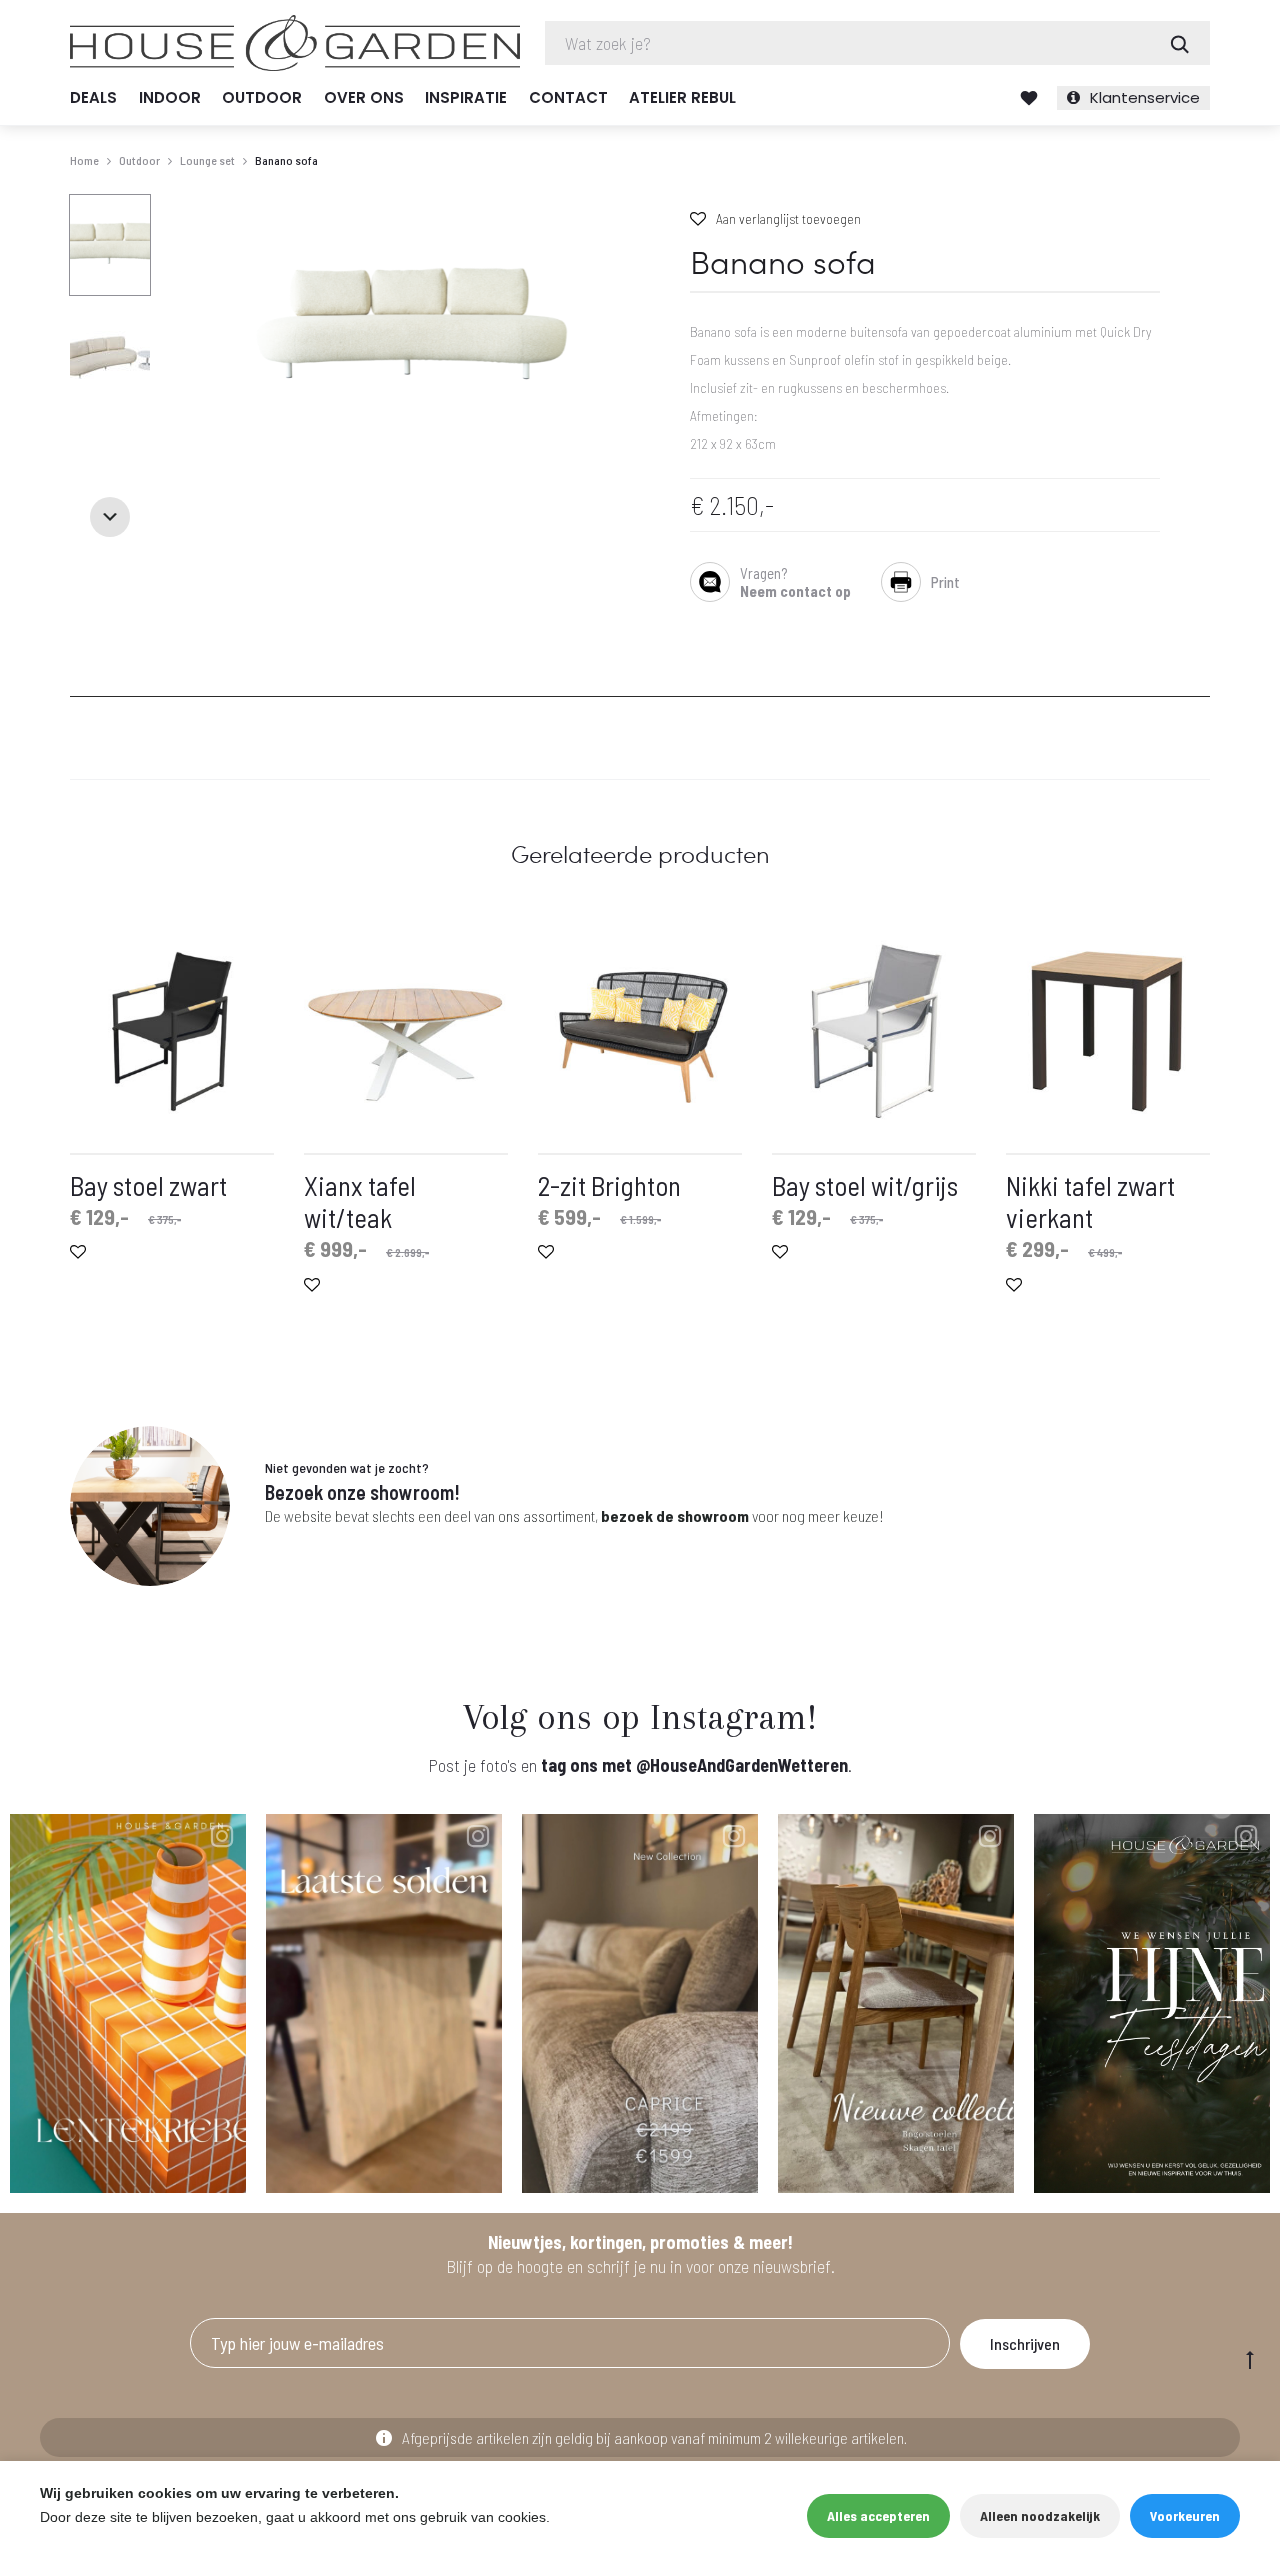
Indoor (170, 97)
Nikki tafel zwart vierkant (1090, 1201)
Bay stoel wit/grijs (865, 1185)
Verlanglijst (1029, 98)
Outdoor (262, 97)
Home (84, 160)
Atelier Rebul (682, 97)
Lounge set (207, 160)
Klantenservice (1145, 97)
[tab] (82, 684)
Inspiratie (466, 97)
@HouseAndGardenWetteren (742, 1765)
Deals (93, 97)
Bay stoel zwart (148, 1185)
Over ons (364, 97)
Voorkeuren (1185, 2515)
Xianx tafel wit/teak (360, 1201)
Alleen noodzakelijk (1040, 2515)
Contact (568, 97)
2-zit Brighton (609, 1185)
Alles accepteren (878, 2515)
